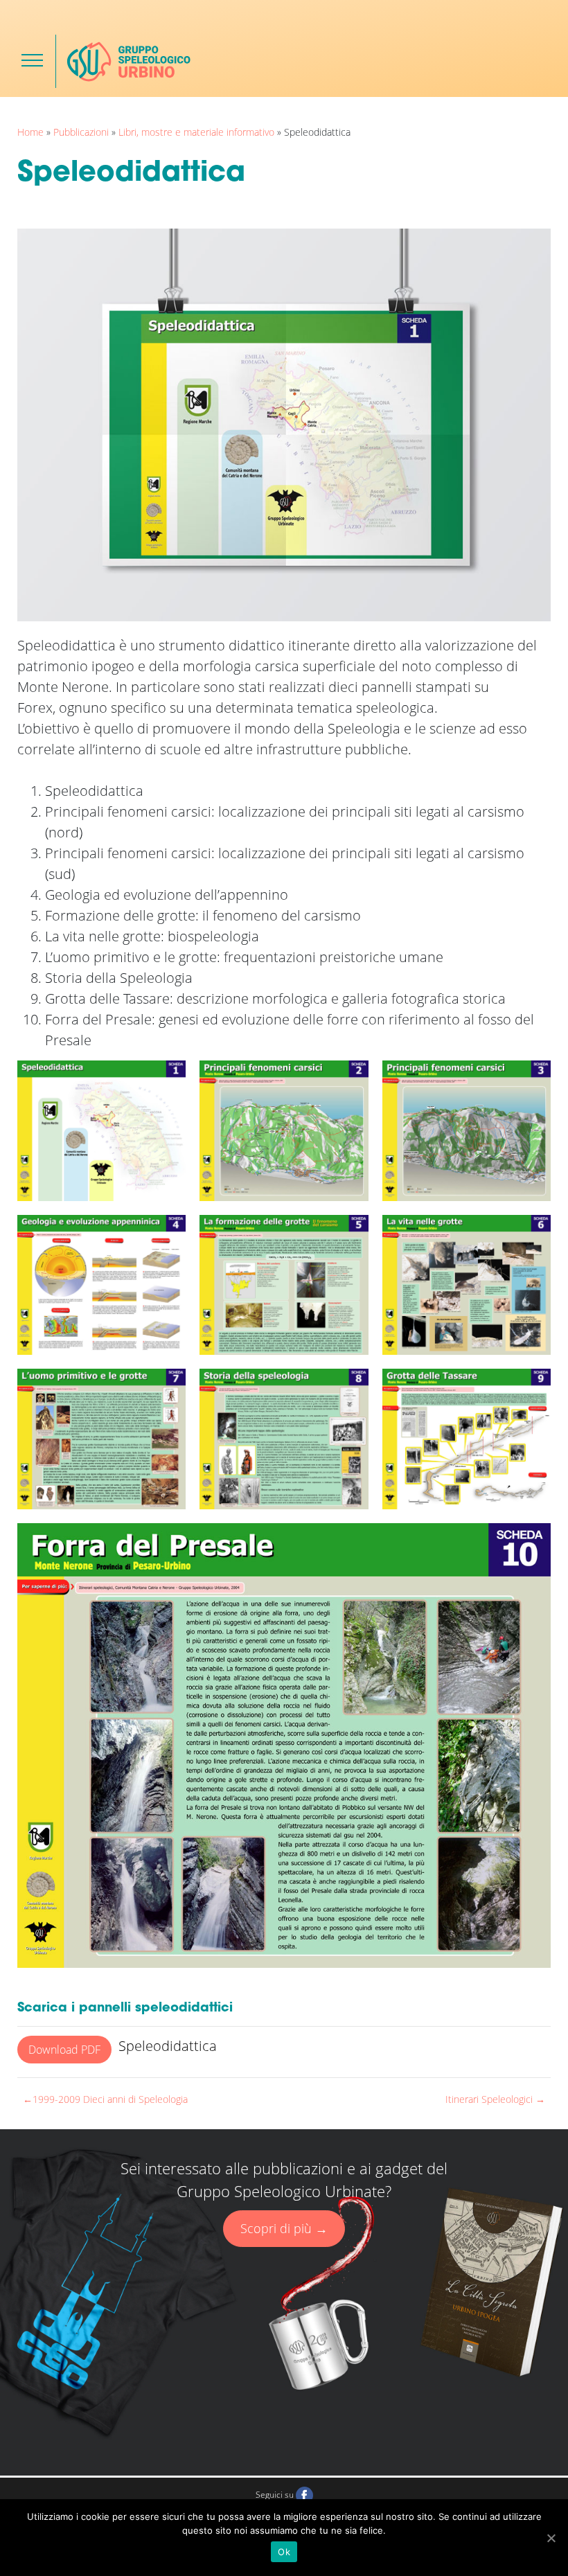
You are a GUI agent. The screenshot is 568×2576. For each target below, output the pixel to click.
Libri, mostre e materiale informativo (196, 132)
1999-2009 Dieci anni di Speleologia (110, 2099)
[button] (32, 60)
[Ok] (551, 2538)
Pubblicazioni (81, 132)
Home (30, 132)
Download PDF (64, 2050)
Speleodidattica (168, 2046)
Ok (284, 2552)
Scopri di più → (284, 2228)
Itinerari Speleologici (489, 2099)
